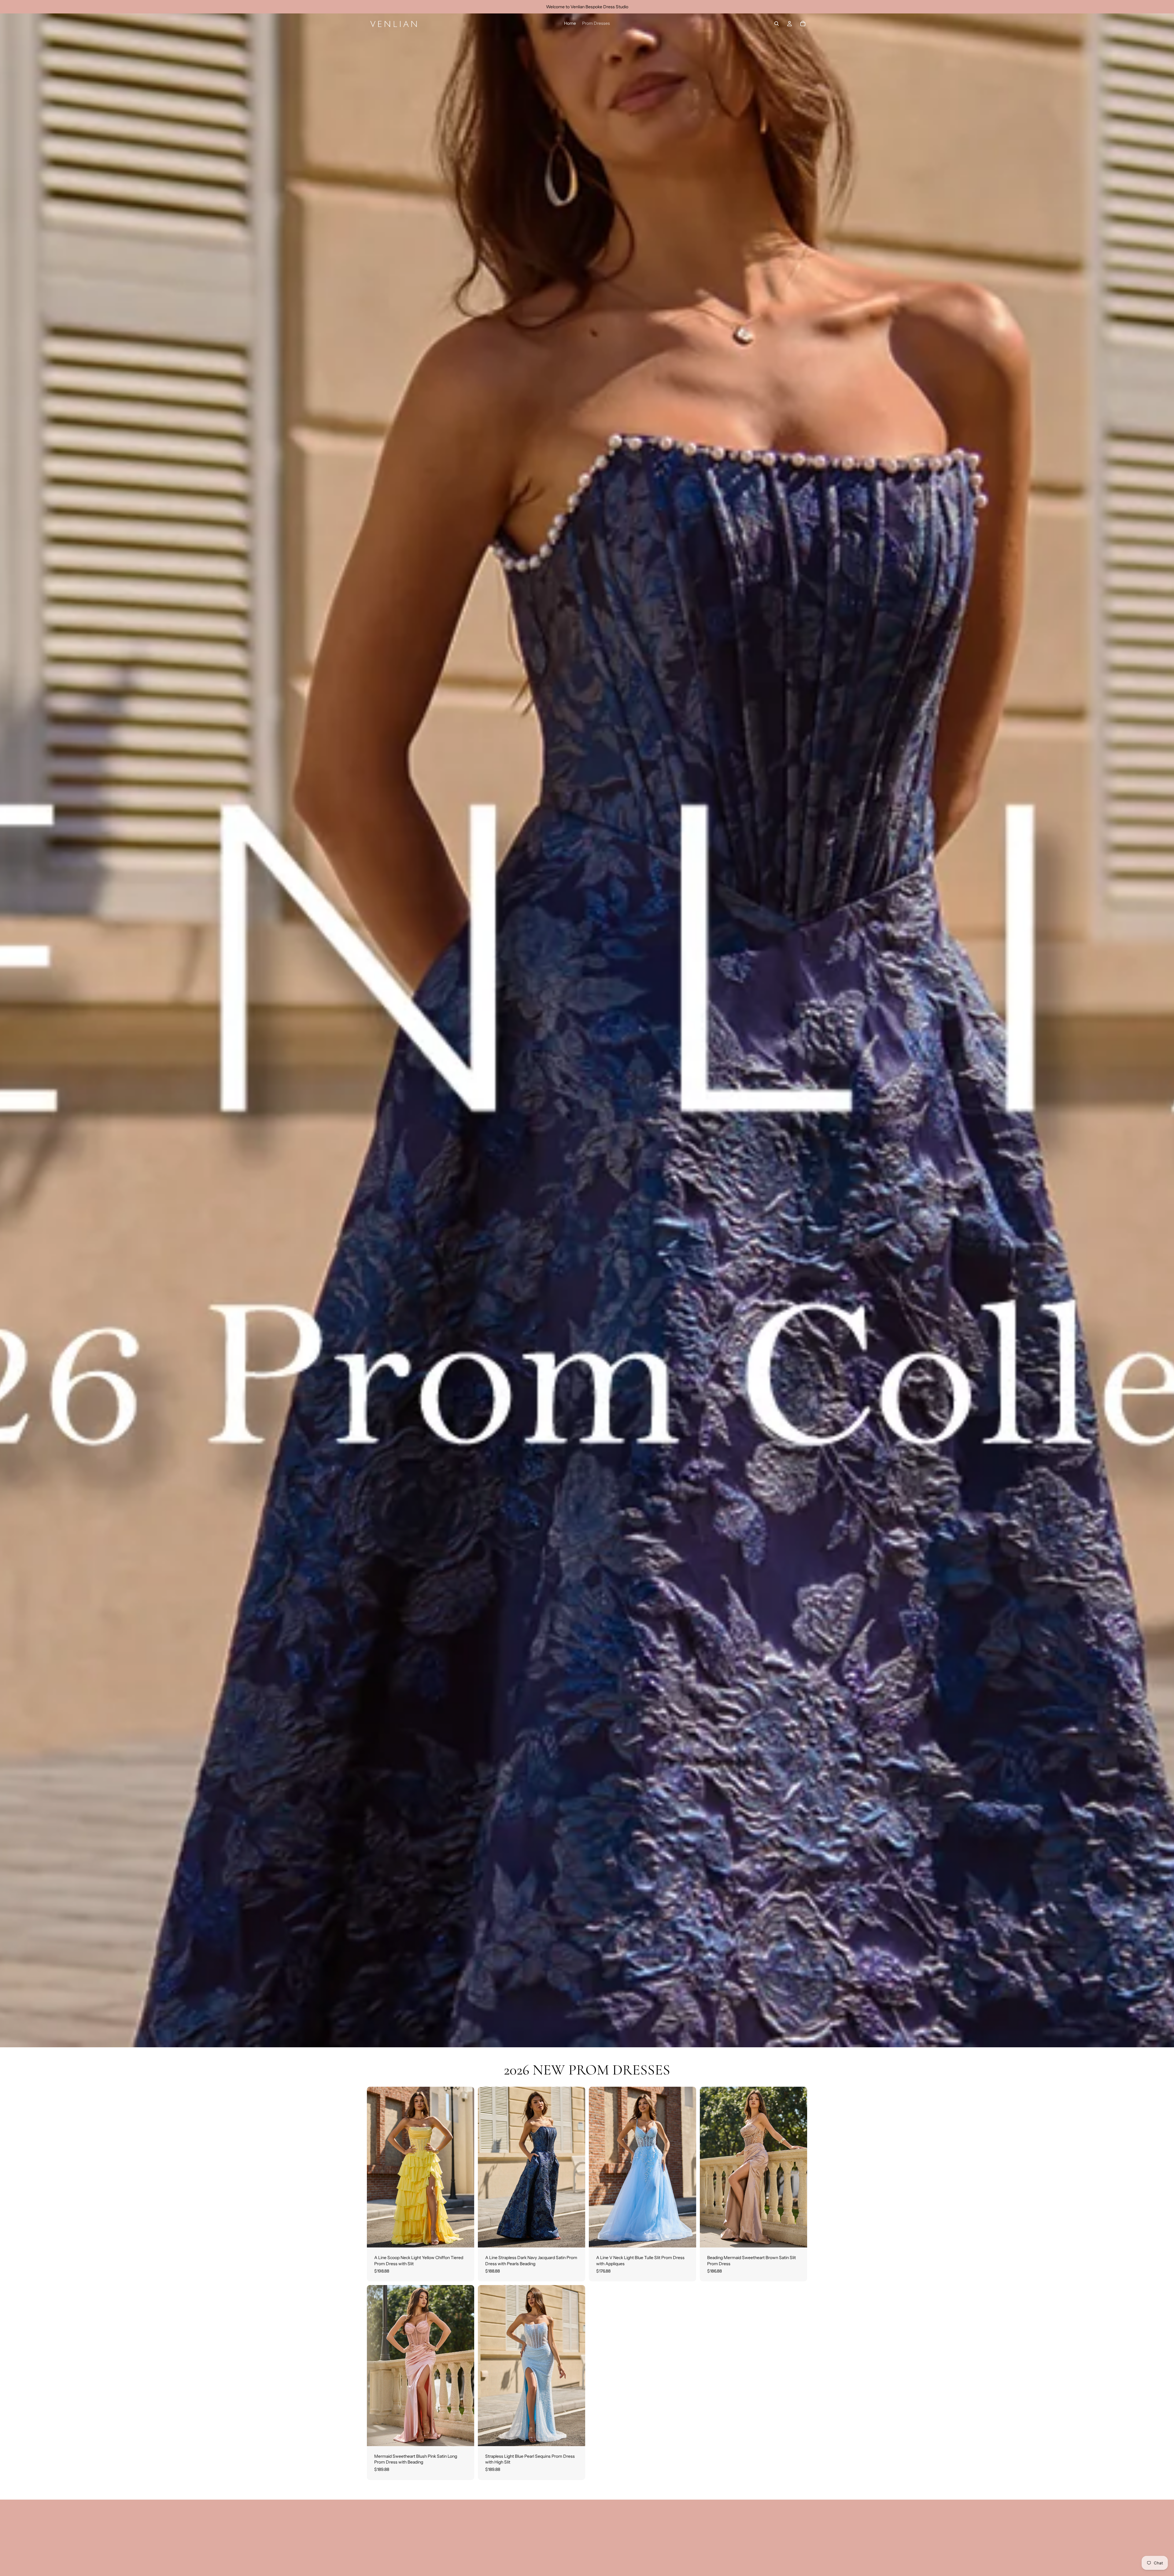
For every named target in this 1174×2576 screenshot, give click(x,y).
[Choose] (465, 2238)
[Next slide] (465, 2167)
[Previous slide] (376, 2167)
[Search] (777, 24)
